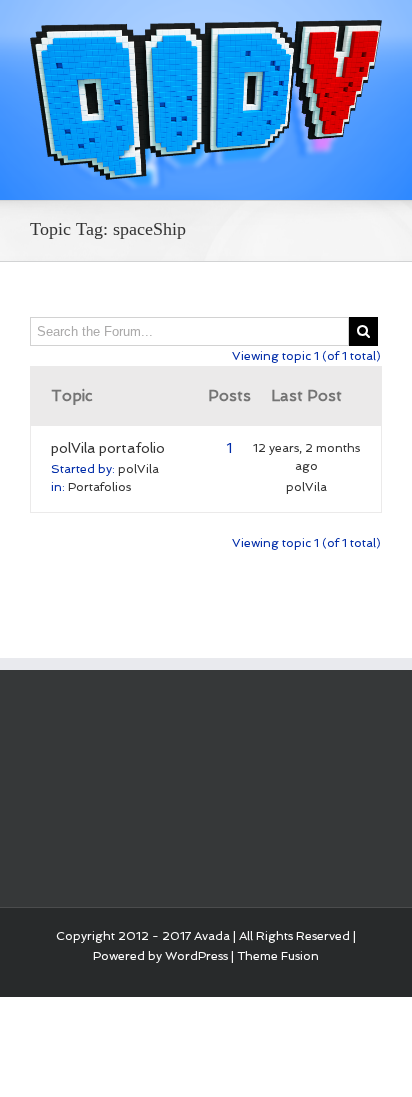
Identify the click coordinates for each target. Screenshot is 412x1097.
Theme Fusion (278, 956)
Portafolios (99, 487)
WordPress (196, 956)
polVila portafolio (108, 448)
